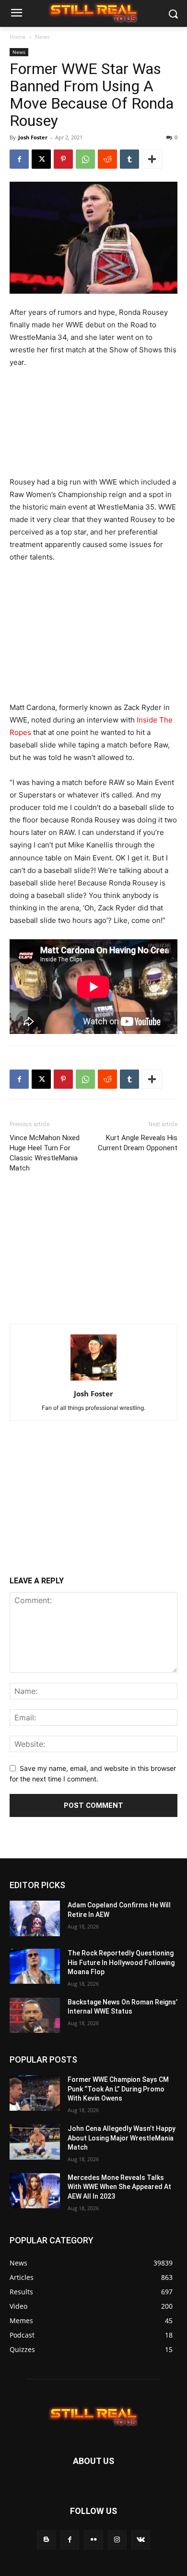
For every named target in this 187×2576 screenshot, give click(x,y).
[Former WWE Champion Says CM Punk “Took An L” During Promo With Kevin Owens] (35, 2093)
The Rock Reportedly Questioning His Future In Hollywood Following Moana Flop (121, 1962)
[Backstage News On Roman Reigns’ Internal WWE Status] (35, 2016)
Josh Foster (33, 137)
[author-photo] (93, 1380)
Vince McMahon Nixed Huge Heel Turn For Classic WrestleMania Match (45, 1153)
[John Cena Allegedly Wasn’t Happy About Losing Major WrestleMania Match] (35, 2142)
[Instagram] (117, 2540)
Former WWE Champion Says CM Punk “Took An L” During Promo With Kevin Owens (118, 2089)
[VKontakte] (141, 2540)
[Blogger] (46, 2540)
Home (18, 37)
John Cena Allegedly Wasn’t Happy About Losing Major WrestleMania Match (122, 2138)
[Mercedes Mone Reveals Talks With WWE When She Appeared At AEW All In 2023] (35, 2191)
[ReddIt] (107, 159)
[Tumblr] (129, 159)
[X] (41, 159)
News (42, 37)
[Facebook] (19, 159)
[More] (152, 159)
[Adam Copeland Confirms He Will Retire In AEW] (35, 1918)
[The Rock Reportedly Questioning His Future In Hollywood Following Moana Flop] (35, 1966)
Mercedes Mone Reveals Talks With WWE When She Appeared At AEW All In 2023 (119, 2187)
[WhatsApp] (85, 159)
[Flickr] (93, 2540)
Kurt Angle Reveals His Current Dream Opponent (138, 1143)
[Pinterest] (63, 159)
